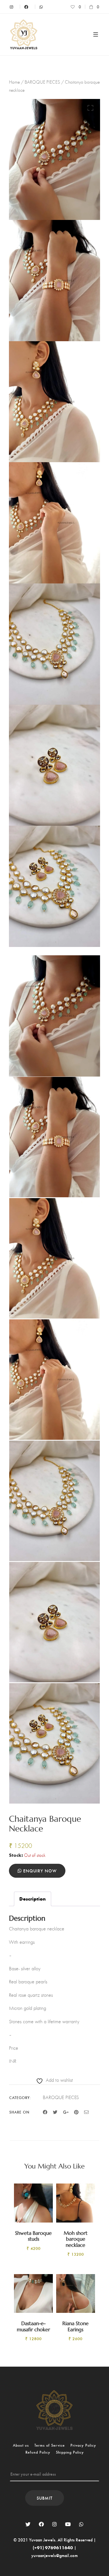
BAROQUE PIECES (42, 82)
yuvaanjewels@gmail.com (54, 2555)
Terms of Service (50, 2445)
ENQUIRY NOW (39, 1871)
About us (21, 2445)
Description (33, 1899)
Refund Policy (38, 2452)
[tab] (33, 1899)
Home (14, 82)
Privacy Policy (83, 2445)
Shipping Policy (70, 2452)
